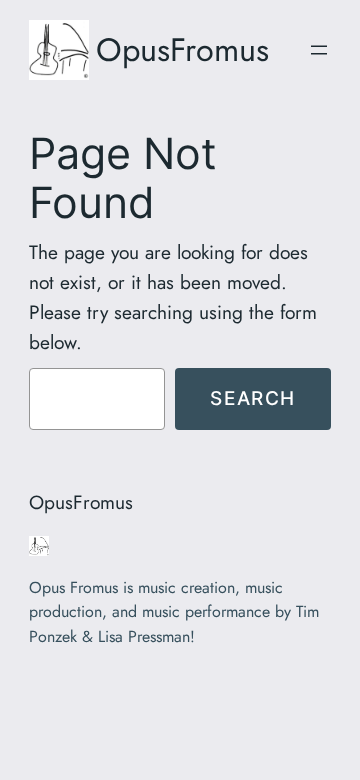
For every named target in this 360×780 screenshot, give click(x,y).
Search (253, 398)
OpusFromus (182, 49)
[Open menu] (319, 50)
